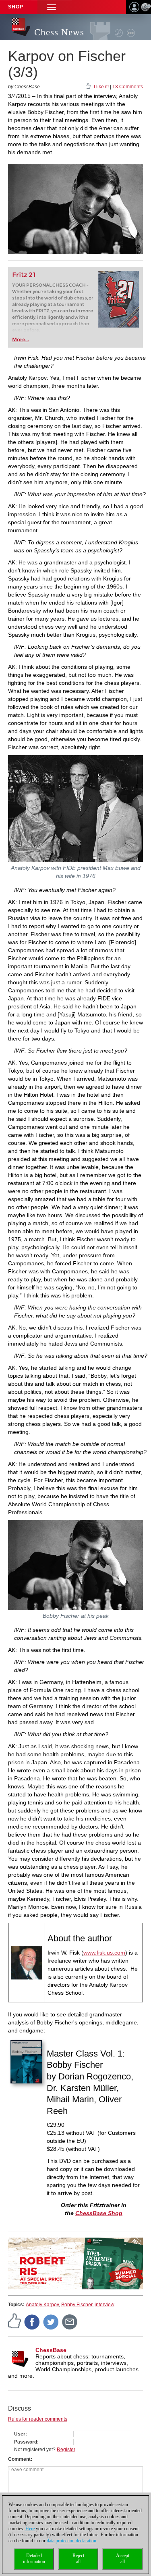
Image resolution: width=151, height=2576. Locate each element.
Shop (16, 7)
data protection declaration (71, 2541)
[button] (52, 7)
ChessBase (51, 2350)
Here (30, 2529)
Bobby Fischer (77, 2305)
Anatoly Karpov (42, 2305)
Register (66, 2450)
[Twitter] (51, 2321)
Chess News (59, 32)
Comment (19, 2459)
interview (104, 2305)
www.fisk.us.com (104, 1953)
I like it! (101, 87)
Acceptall (123, 2559)
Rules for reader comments (38, 2419)
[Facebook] (32, 2321)
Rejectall (78, 2559)
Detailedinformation (34, 2559)
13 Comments (128, 87)
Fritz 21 (24, 275)
